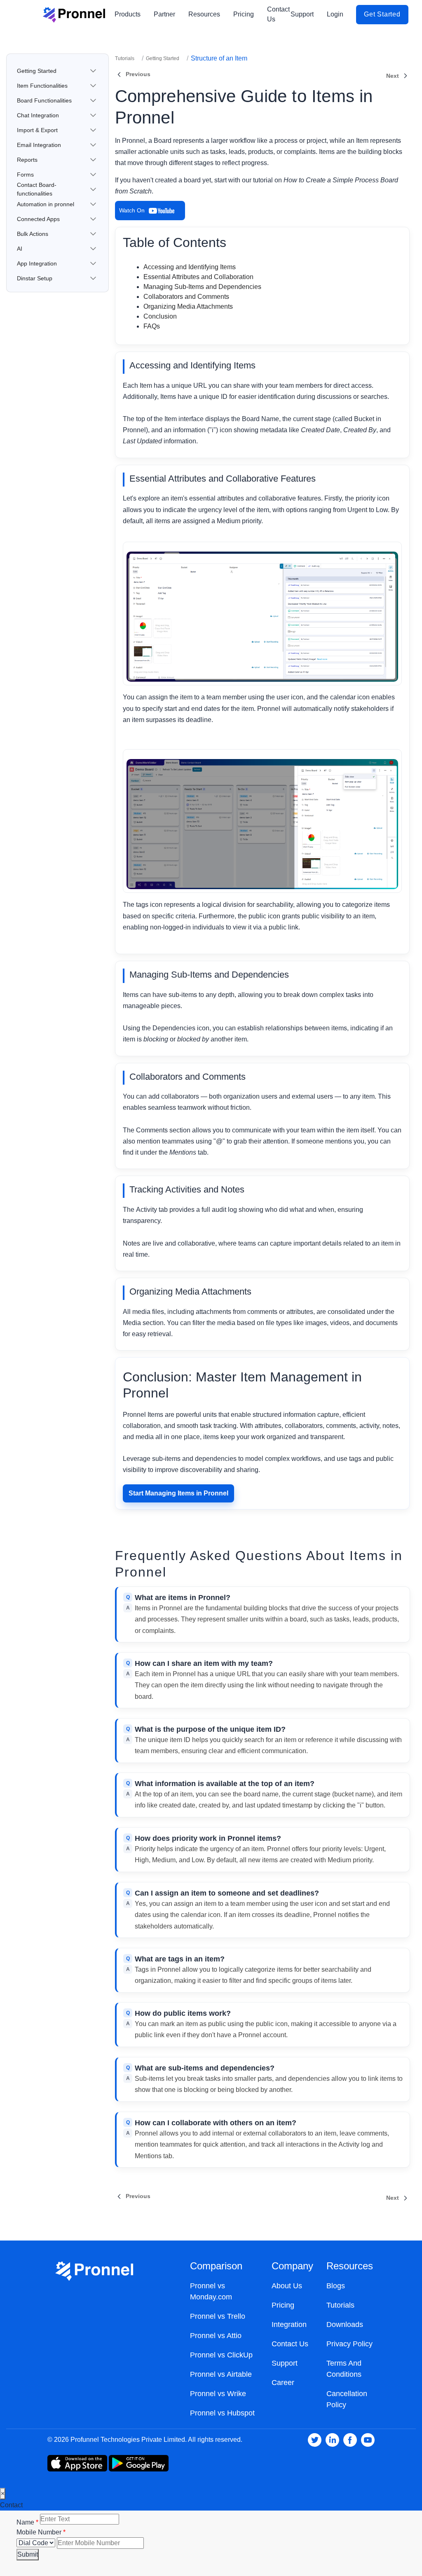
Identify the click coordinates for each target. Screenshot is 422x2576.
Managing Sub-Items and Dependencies (202, 287)
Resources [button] (204, 14)
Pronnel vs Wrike (218, 2394)
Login (335, 14)
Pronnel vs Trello (218, 2316)
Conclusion (160, 316)
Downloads (345, 2324)
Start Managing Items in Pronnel (178, 1493)
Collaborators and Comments (186, 297)
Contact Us (278, 14)
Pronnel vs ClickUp (221, 2355)
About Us (287, 2286)
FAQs (152, 326)
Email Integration (39, 145)
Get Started (382, 14)
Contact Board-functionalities (37, 189)
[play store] (77, 2463)
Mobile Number (40, 2532)
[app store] (139, 2463)
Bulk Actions (33, 234)
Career (283, 2383)
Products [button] (128, 14)
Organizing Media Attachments (188, 306)
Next (393, 76)
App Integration (37, 263)
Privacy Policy (349, 2344)
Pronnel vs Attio (216, 2336)
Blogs (336, 2286)
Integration (289, 2324)
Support (302, 14)
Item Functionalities (42, 86)
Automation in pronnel (46, 204)
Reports (27, 160)
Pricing (244, 14)
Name (26, 2522)
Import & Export (37, 130)
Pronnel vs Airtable (221, 2374)
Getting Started (37, 71)
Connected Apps (38, 219)
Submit (28, 2554)
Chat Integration (38, 115)
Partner (164, 14)
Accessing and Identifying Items (190, 267)
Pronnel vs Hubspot (222, 2413)
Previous (138, 74)
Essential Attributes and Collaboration (198, 277)
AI (20, 249)
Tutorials (125, 58)
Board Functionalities (44, 100)
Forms (25, 175)
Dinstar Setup (35, 278)
